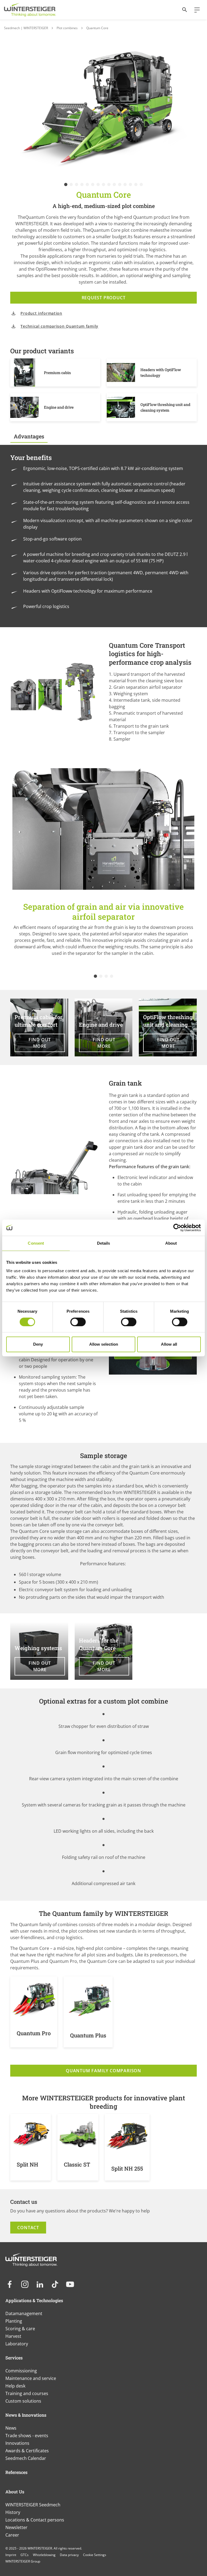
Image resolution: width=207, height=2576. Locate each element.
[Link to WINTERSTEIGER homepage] (30, 10)
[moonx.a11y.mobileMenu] (195, 10)
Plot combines (67, 28)
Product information (41, 313)
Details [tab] (104, 1243)
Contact (28, 2228)
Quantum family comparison (103, 2071)
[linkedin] (40, 2284)
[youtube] (70, 2284)
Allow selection (104, 1344)
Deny (38, 1344)
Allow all (169, 1344)
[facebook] (10, 2284)
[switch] (78, 1322)
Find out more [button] (40, 1043)
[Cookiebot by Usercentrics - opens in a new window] (177, 1228)
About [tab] (171, 1243)
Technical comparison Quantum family (59, 326)
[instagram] (25, 2284)
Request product (104, 298)
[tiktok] (55, 2284)
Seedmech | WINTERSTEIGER (26, 28)
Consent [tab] (36, 1243)
